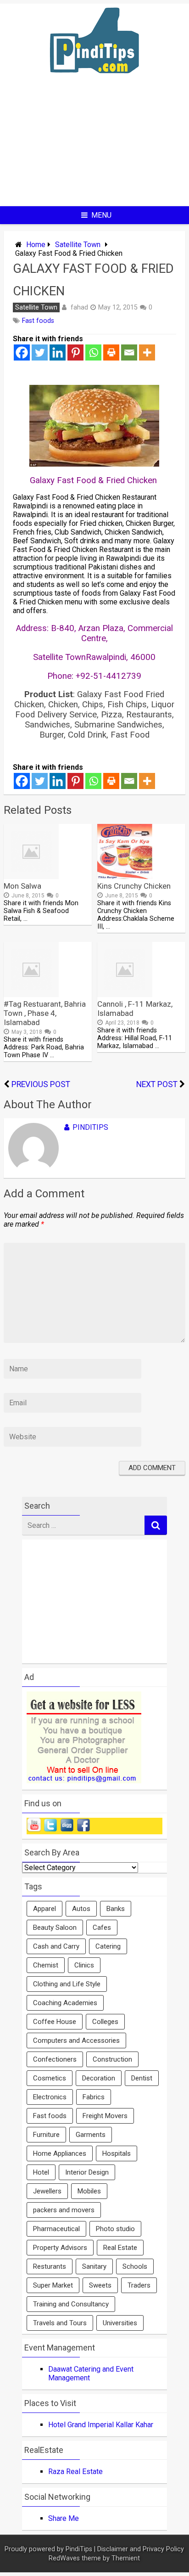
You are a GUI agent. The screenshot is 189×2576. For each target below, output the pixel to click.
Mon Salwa (22, 886)
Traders (139, 2285)
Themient (126, 2558)
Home (36, 245)
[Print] (111, 352)
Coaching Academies (65, 2003)
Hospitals (117, 2153)
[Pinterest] (75, 352)
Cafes (102, 1928)
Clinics (84, 1965)
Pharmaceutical (56, 2229)
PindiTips (90, 1127)
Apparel (44, 1909)
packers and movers (64, 2210)
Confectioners (55, 2059)
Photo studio (115, 2229)
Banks (116, 1909)
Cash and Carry (56, 1946)
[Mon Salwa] (31, 877)
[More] (147, 352)
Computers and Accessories (76, 2041)
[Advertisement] (94, 147)
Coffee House (55, 2022)
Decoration (99, 2078)
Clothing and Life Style (67, 1984)
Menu (101, 215)
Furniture (46, 2135)
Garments (91, 2135)
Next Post (157, 1084)
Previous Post (41, 1084)
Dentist (142, 2078)
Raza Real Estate (75, 2472)
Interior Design (87, 2172)
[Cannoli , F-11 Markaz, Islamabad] (125, 995)
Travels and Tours (60, 2323)
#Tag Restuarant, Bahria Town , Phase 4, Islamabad (45, 1013)
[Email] (129, 352)
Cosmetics (50, 2078)
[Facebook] (22, 352)
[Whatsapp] (93, 352)
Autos (81, 1909)
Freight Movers (105, 2116)
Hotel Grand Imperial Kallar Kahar (101, 2425)
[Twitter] (40, 352)
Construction (112, 2059)
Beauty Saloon (55, 1928)
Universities (120, 2323)
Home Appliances (60, 2153)
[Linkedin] (58, 352)
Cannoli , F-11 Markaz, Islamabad (135, 1009)
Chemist (46, 1965)
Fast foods (38, 321)
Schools (135, 2266)
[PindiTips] (94, 85)
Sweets (100, 2285)
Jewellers (47, 2191)
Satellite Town (78, 245)
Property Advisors (60, 2248)
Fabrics (94, 2097)
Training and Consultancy (71, 2304)
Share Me (64, 2518)
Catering (108, 1946)
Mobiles (89, 2191)
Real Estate (120, 2248)
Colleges (105, 2022)
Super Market (53, 2285)
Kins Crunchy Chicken (134, 886)
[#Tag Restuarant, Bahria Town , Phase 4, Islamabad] (31, 995)
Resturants (50, 2266)
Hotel (41, 2172)
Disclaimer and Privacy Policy (141, 2549)
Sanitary (94, 2266)
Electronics (50, 2097)
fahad (79, 307)
